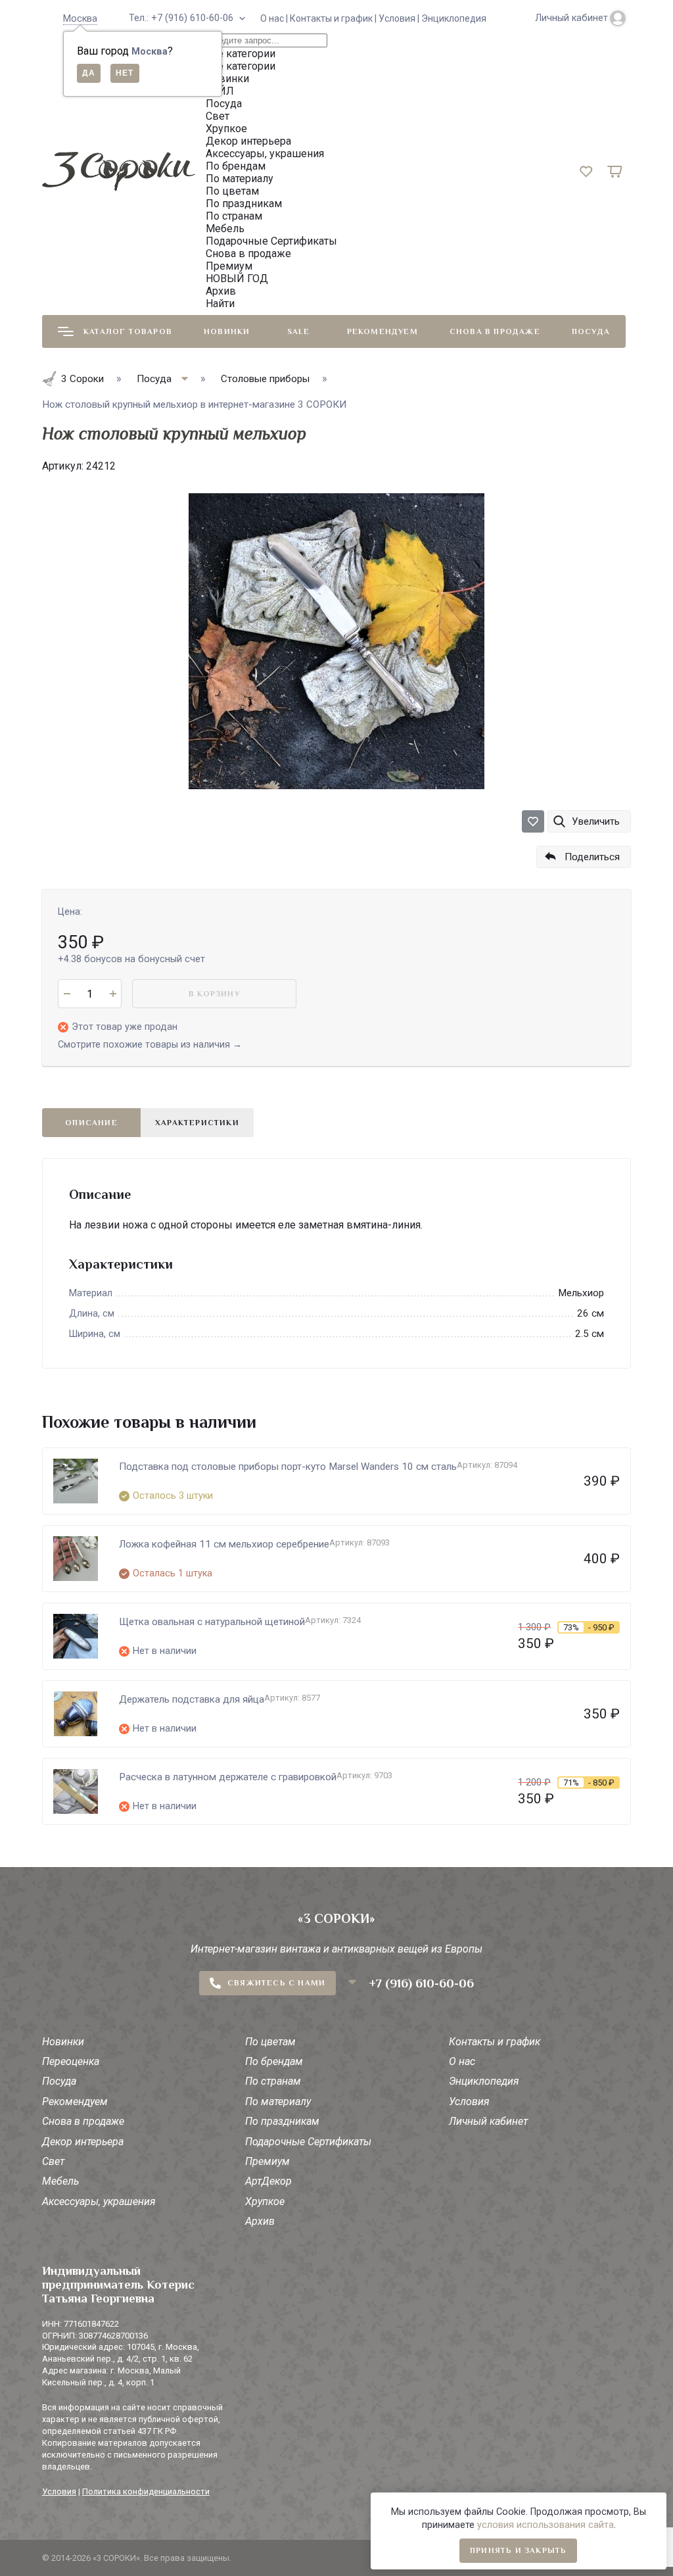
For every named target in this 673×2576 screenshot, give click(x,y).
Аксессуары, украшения (99, 2201)
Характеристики (197, 1123)
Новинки (227, 331)
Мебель (60, 2181)
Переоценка (71, 2061)
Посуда (591, 331)
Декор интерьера (83, 2142)
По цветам (270, 2042)
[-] (67, 994)
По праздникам (282, 2121)
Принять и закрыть (518, 2550)
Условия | (400, 18)
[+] (113, 994)
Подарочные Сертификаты (308, 2142)
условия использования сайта (545, 2525)
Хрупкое (265, 2201)
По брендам (274, 2061)
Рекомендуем (383, 331)
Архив (260, 2221)
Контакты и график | (334, 18)
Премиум (267, 2161)
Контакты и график (495, 2042)
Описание (91, 1123)
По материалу (278, 2102)
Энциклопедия (454, 18)
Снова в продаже (495, 331)
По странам (273, 2081)
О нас (462, 2061)
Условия (469, 2102)
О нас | (275, 18)
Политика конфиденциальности (146, 2491)
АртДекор (268, 2181)
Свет (53, 2161)
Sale (299, 331)
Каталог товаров (128, 331)
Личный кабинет (488, 2121)
